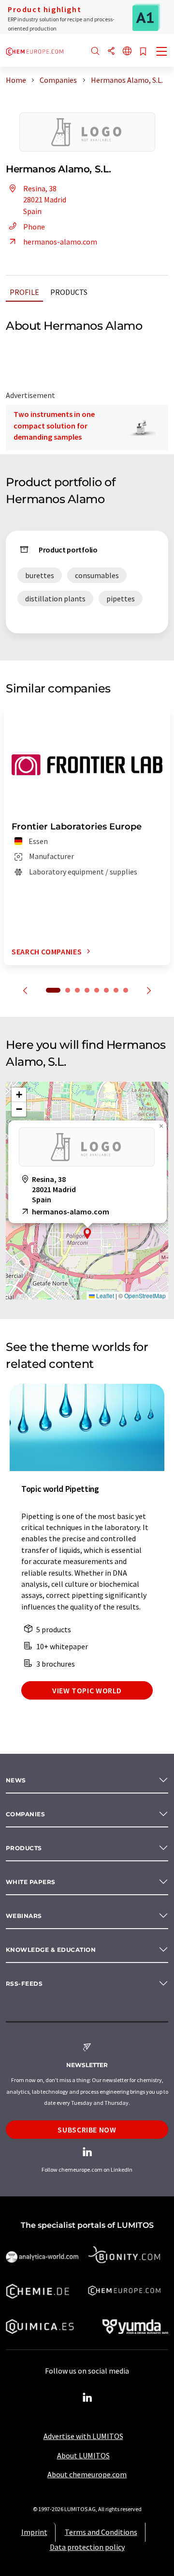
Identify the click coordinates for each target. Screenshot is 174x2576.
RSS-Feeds (24, 1984)
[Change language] (127, 52)
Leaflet (104, 1296)
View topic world (87, 1690)
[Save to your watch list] (143, 52)
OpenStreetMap (145, 1296)
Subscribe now (87, 2130)
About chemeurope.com (87, 2474)
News (16, 1780)
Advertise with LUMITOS (83, 2436)
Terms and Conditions (101, 2532)
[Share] (111, 52)
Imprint (34, 2532)
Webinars (24, 1916)
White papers (31, 1882)
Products (69, 292)
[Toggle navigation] (162, 52)
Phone (34, 227)
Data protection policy (87, 2547)
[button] (87, 1234)
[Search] (95, 52)
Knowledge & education (51, 1950)
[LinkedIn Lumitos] (87, 2398)
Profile (24, 292)
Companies (25, 1814)
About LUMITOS (83, 2455)
